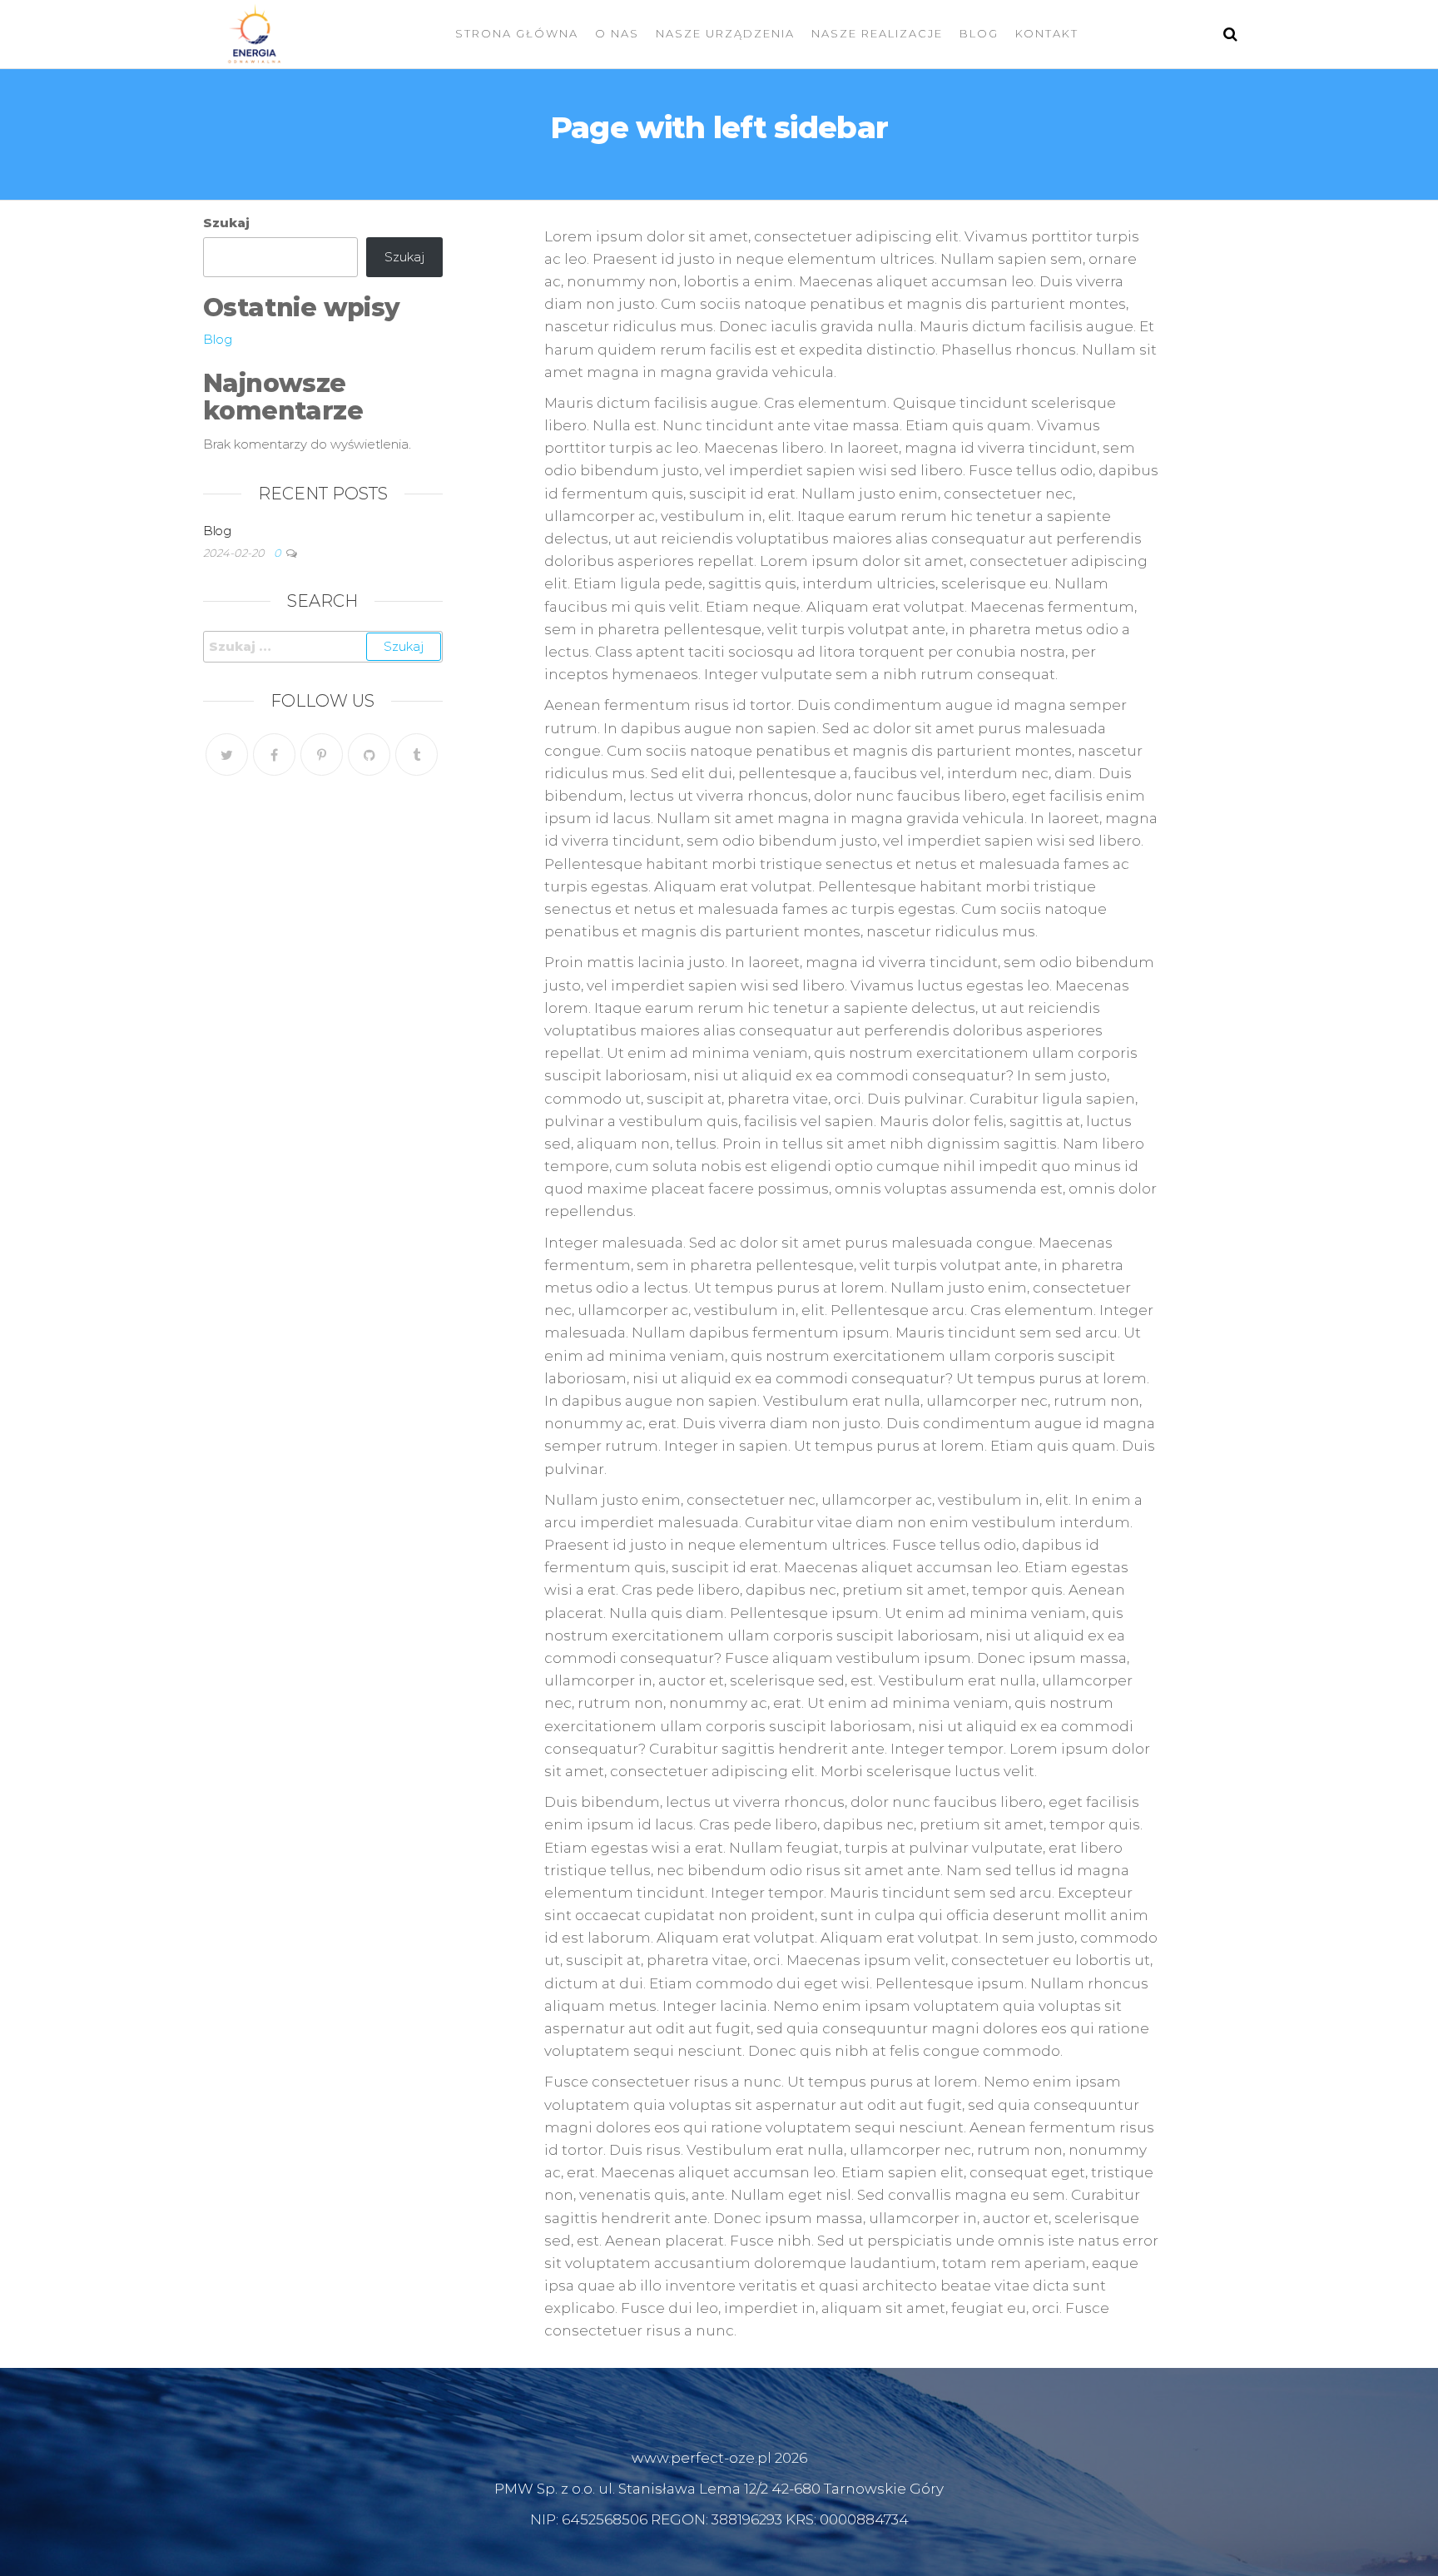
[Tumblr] (417, 754)
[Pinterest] (322, 754)
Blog (979, 33)
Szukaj (226, 223)
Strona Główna (517, 33)
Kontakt (1047, 33)
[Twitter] (227, 754)
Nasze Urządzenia (725, 33)
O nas (617, 33)
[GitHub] (369, 754)
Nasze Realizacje (877, 33)
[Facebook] (274, 754)
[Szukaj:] (323, 647)
